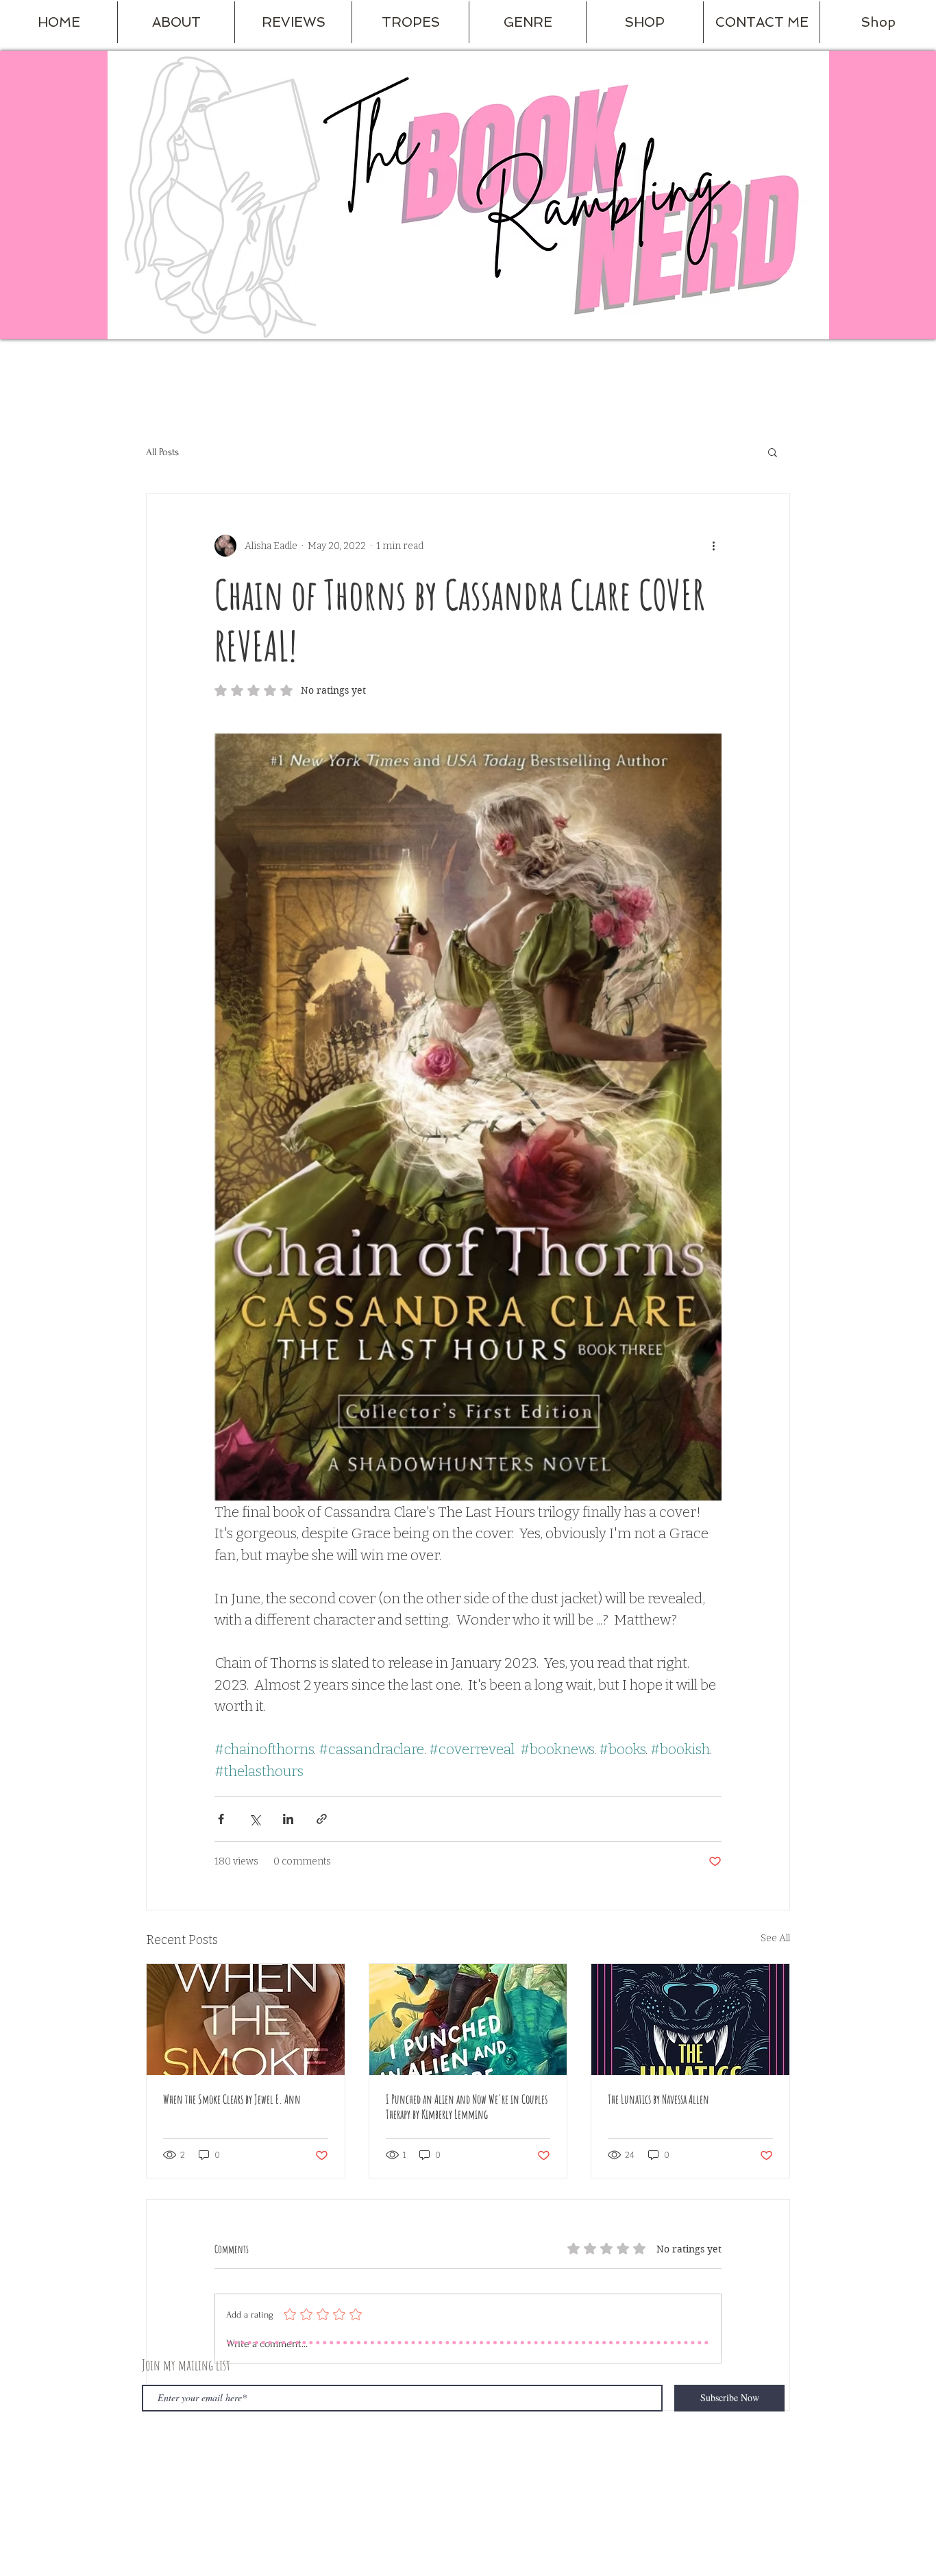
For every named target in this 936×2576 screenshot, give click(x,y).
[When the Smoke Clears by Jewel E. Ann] (246, 2019)
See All (775, 1938)
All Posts (162, 452)
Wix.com (349, 2458)
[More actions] (713, 546)
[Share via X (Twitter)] (255, 1819)
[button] (176, 22)
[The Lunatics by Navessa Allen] (690, 2019)
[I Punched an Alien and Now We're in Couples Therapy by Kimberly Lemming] (468, 2019)
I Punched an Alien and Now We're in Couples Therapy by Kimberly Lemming (467, 2106)
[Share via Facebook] (221, 1819)
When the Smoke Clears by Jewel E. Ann (232, 2099)
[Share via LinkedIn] (288, 1819)
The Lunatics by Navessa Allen (658, 2099)
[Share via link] (322, 1819)
